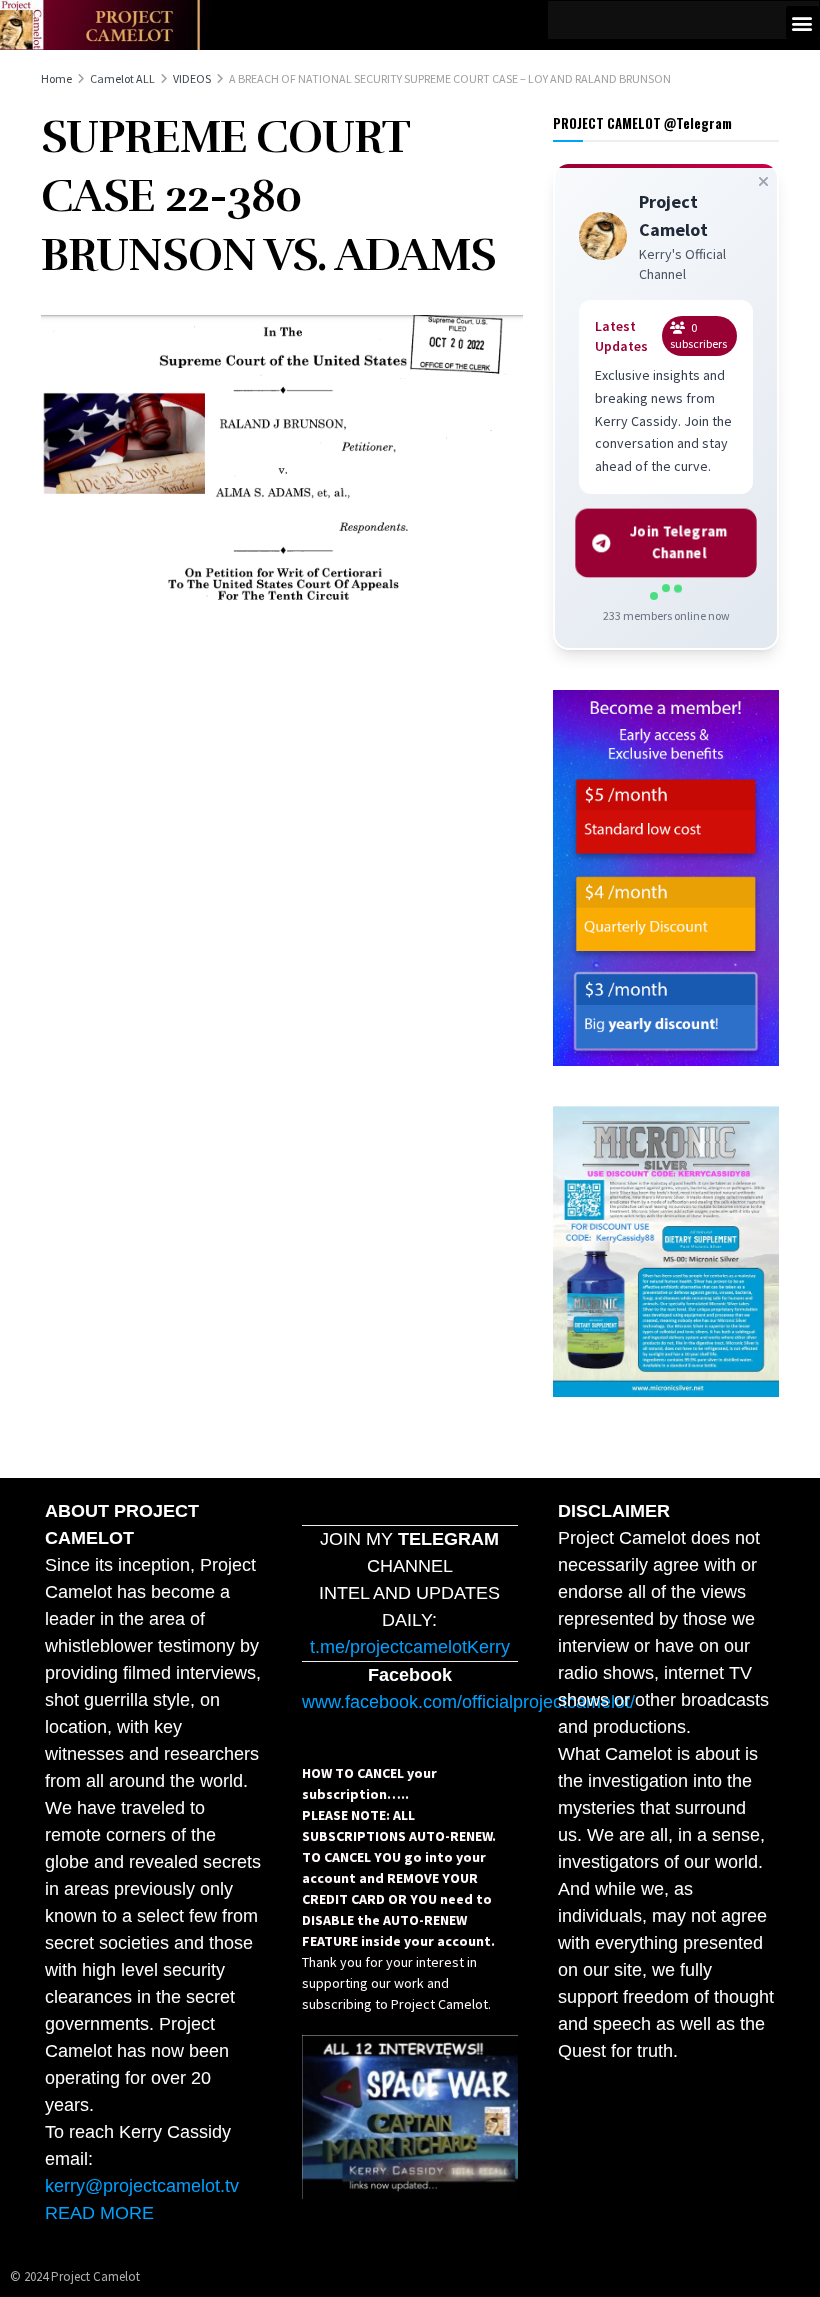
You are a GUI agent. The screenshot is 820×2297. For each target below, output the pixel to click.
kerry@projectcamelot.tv (142, 2186)
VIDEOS (192, 78)
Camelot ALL (122, 78)
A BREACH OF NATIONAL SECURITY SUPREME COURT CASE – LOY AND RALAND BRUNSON (450, 78)
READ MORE (99, 2213)
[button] (802, 22)
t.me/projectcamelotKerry (410, 1647)
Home (56, 78)
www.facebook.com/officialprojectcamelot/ (468, 1702)
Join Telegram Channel (679, 542)
